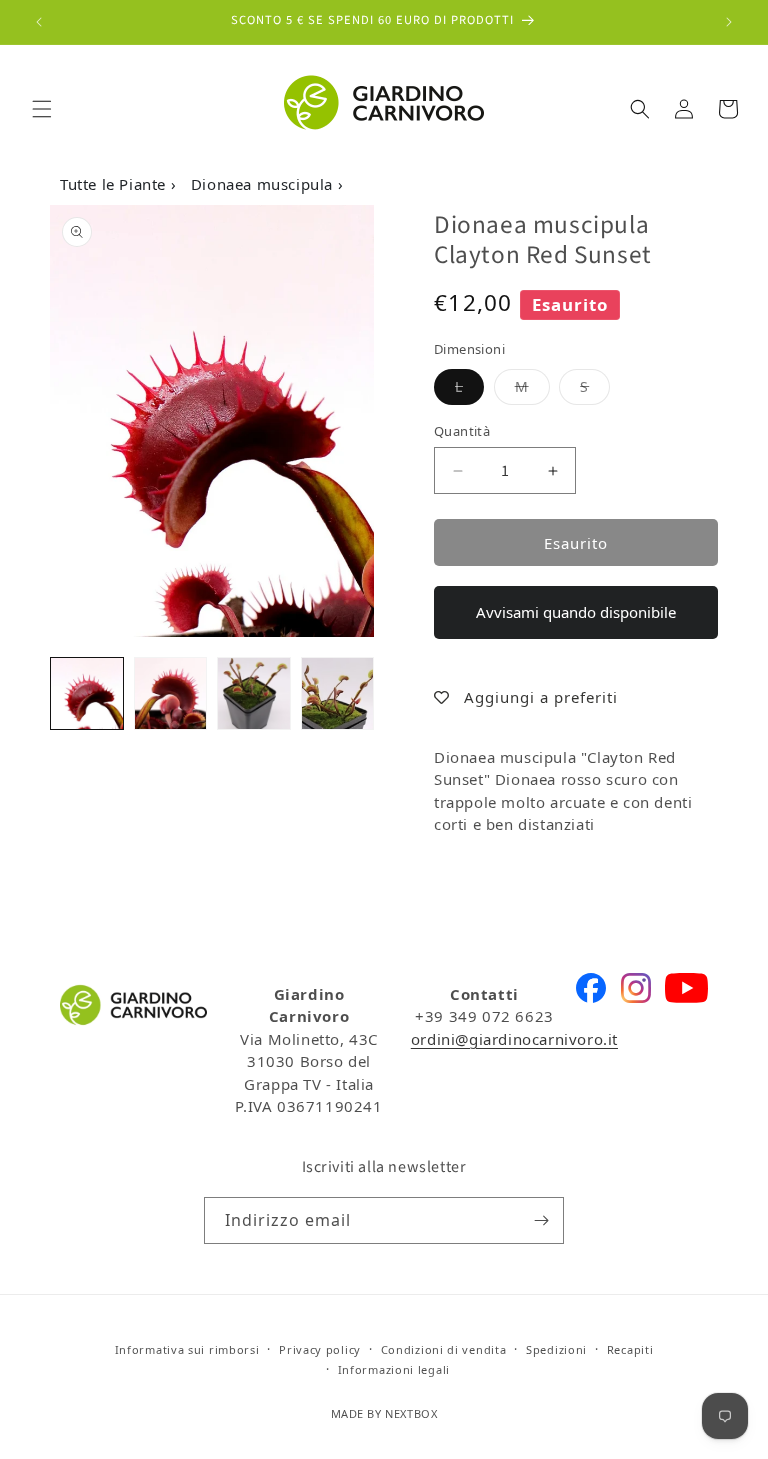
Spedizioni (556, 1349)
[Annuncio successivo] (729, 22)
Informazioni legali (394, 1369)
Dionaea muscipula (264, 184)
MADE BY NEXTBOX (384, 1413)
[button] (42, 109)
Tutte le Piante (115, 184)
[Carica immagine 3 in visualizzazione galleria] (254, 694)
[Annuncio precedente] (39, 22)
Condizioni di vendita (444, 1349)
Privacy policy (320, 1349)
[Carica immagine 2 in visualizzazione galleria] (171, 694)
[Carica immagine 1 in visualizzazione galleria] (87, 694)
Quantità (462, 431)
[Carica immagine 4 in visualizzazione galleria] (338, 694)
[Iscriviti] (541, 1220)
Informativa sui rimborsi (187, 1349)
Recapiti (630, 1349)
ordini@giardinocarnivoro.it (514, 1039)
